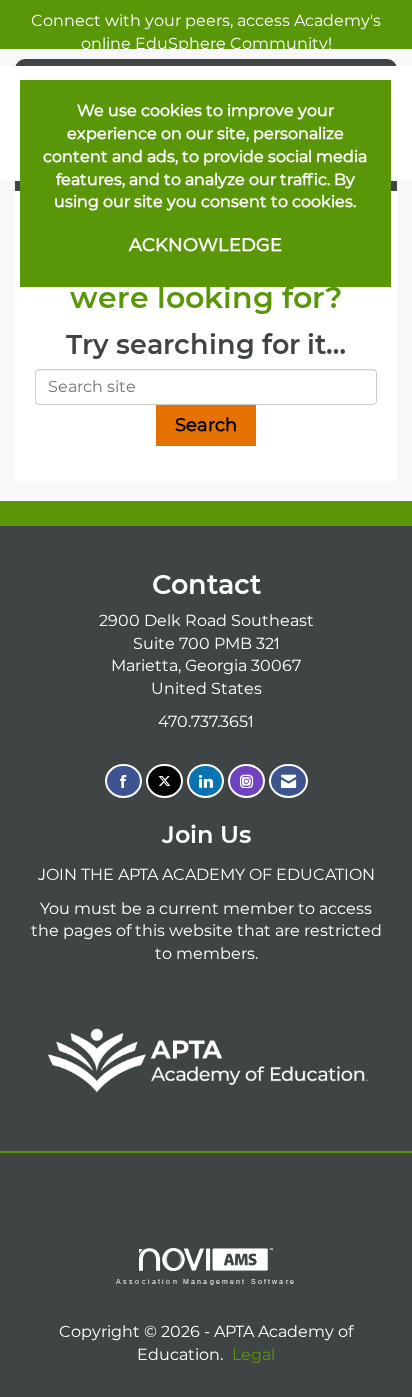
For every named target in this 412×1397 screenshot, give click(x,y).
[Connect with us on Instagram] (246, 781)
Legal (253, 1354)
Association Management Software (206, 1281)
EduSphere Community (231, 43)
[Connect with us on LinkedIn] (205, 781)
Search (206, 425)
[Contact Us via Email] (288, 781)
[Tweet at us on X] (164, 781)
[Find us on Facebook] (123, 781)
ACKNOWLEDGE (205, 245)
